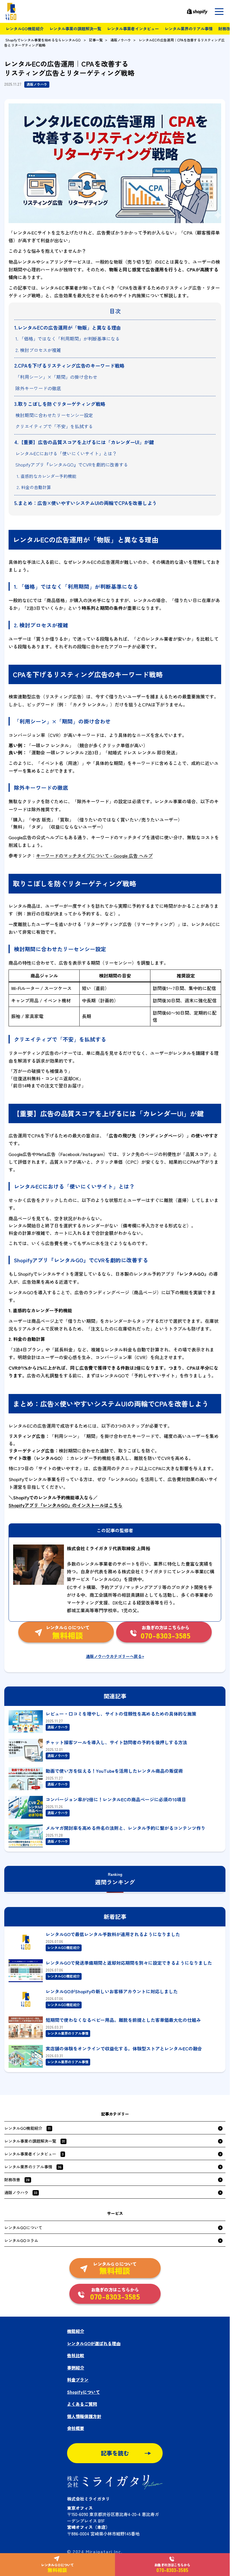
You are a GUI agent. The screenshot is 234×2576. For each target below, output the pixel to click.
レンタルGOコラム (21, 2240)
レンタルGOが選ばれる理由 (94, 2343)
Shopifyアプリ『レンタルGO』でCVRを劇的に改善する (72, 464)
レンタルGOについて (23, 2228)
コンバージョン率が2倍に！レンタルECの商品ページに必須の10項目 (116, 1799)
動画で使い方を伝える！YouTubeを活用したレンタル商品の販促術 (114, 1771)
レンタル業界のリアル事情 (189, 29)
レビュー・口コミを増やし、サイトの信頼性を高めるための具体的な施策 (121, 1714)
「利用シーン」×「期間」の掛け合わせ (56, 377)
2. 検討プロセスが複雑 (38, 350)
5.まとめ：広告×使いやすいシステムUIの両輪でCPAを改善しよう (86, 503)
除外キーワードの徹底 (38, 388)
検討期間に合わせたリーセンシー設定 (54, 415)
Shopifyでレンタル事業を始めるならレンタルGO (43, 40)
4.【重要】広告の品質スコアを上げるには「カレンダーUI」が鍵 (84, 442)
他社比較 (76, 2355)
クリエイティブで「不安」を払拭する (54, 426)
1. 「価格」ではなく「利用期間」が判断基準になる (68, 338)
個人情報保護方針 (84, 2416)
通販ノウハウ (121, 40)
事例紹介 (76, 2368)
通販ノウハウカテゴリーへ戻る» (115, 1656)
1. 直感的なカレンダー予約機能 (46, 476)
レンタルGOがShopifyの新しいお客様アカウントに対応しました (112, 1991)
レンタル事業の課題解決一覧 (75, 29)
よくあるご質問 (82, 2404)
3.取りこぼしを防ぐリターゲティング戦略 (60, 404)
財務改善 (17, 2180)
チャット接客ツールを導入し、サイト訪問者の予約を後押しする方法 (116, 1742)
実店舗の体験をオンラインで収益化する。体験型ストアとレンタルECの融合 (124, 2048)
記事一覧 (96, 40)
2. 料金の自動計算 (34, 487)
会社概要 (76, 2428)
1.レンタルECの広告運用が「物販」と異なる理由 (68, 327)
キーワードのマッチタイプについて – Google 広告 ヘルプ (94, 856)
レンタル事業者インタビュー (133, 29)
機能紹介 (76, 2331)
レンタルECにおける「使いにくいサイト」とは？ (66, 453)
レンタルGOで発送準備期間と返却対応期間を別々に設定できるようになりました (129, 1963)
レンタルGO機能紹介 (25, 29)
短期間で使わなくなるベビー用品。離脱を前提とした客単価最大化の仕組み (123, 2020)
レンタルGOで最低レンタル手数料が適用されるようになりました (113, 1934)
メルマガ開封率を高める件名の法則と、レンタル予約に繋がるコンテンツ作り (126, 1828)
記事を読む (115, 2453)
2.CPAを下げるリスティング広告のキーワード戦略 (69, 365)
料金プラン (78, 2380)
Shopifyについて (83, 2392)
